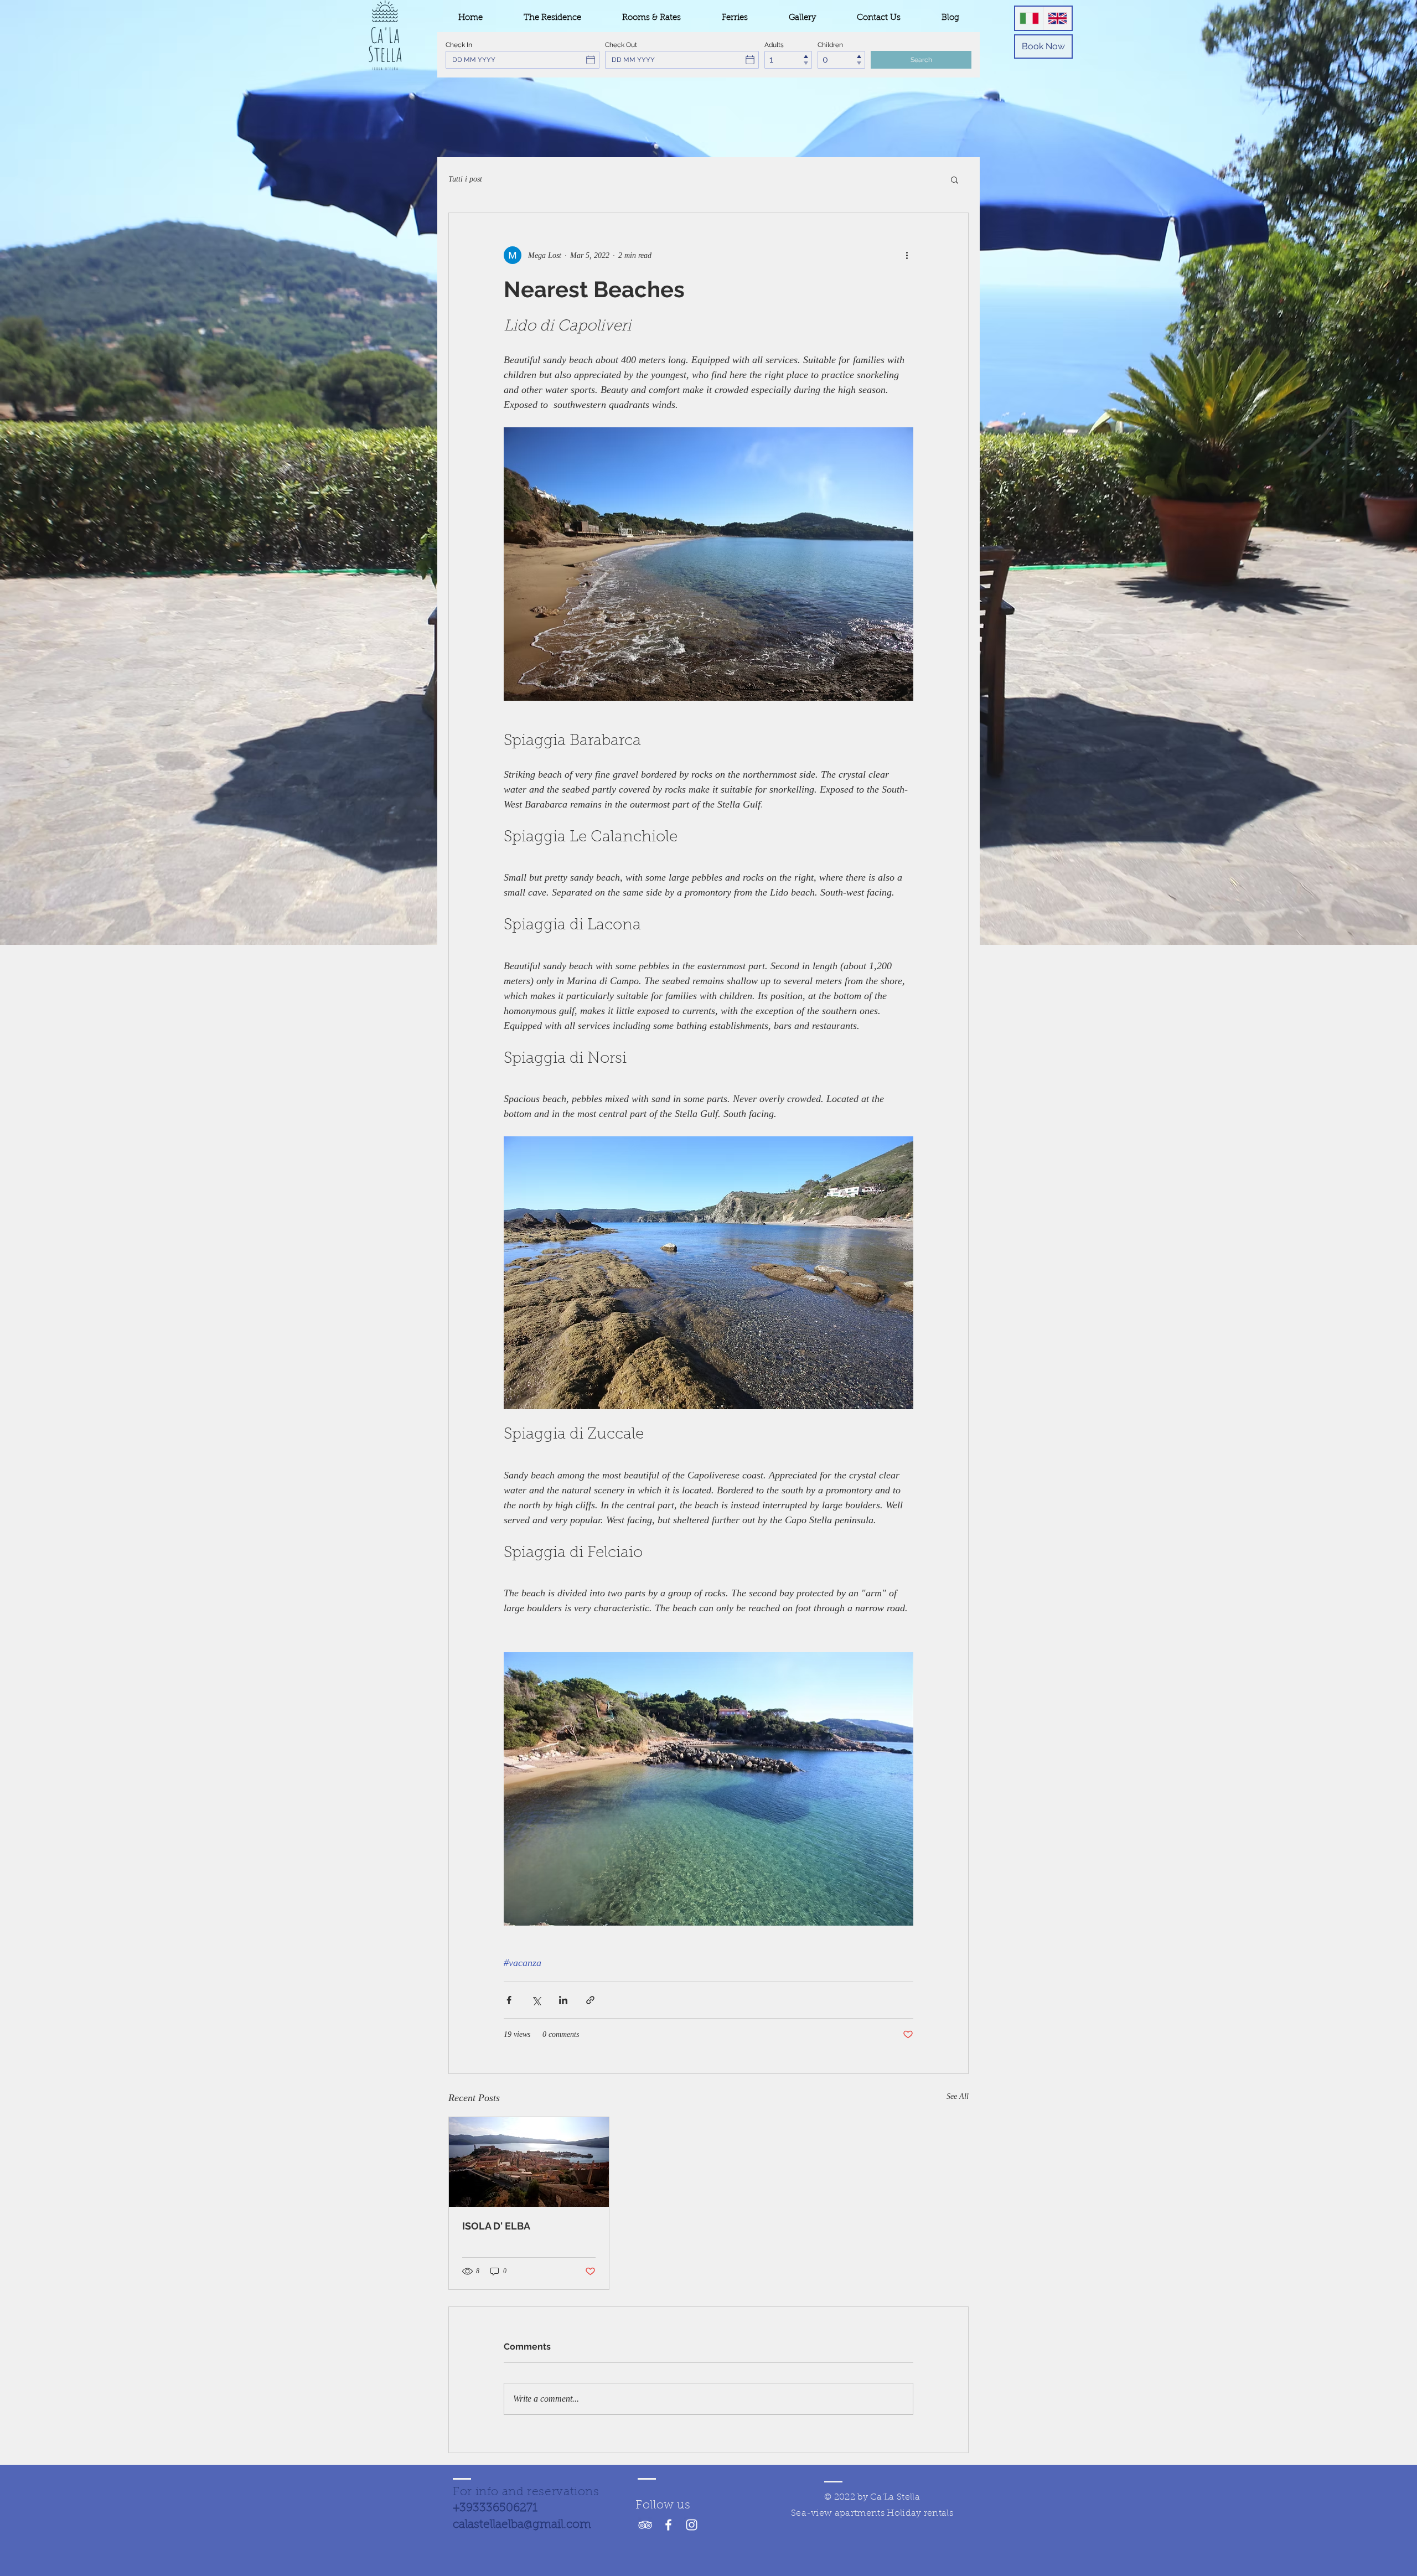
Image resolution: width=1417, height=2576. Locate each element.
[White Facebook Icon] (668, 2525)
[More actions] (907, 255)
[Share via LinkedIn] (563, 2000)
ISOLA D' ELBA (496, 2226)
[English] (1058, 18)
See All (958, 2096)
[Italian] (1029, 18)
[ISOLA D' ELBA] (529, 2162)
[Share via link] (590, 2000)
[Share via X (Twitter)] (536, 2000)
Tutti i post (465, 179)
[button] (955, 179)
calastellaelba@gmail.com (522, 2525)
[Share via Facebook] (509, 2000)
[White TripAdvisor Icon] (645, 2525)
